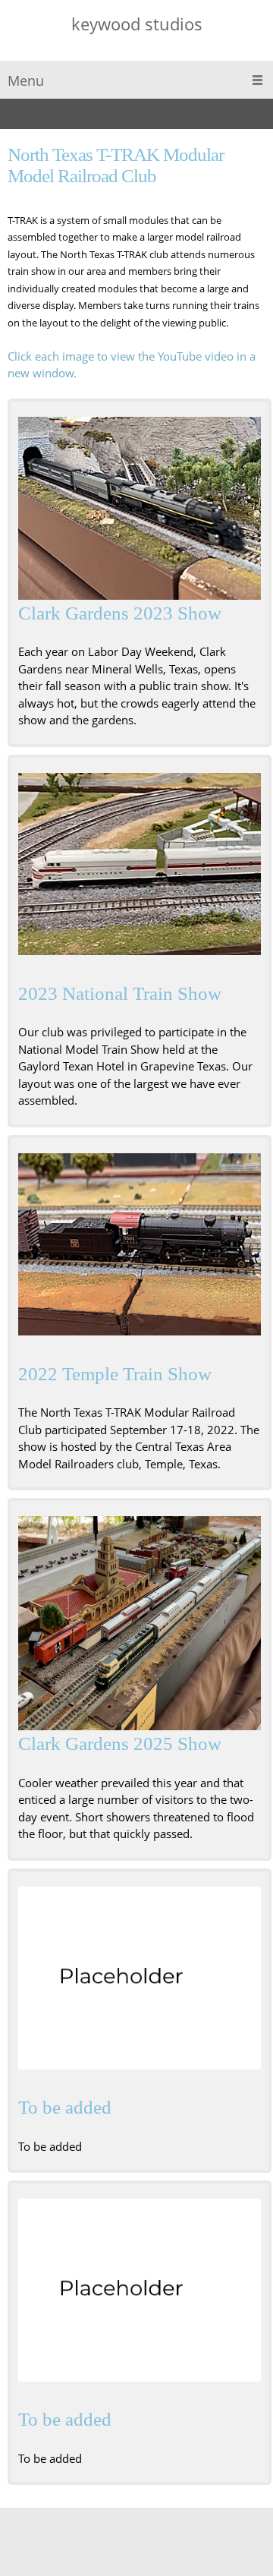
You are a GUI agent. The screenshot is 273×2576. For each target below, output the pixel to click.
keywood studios (137, 24)
